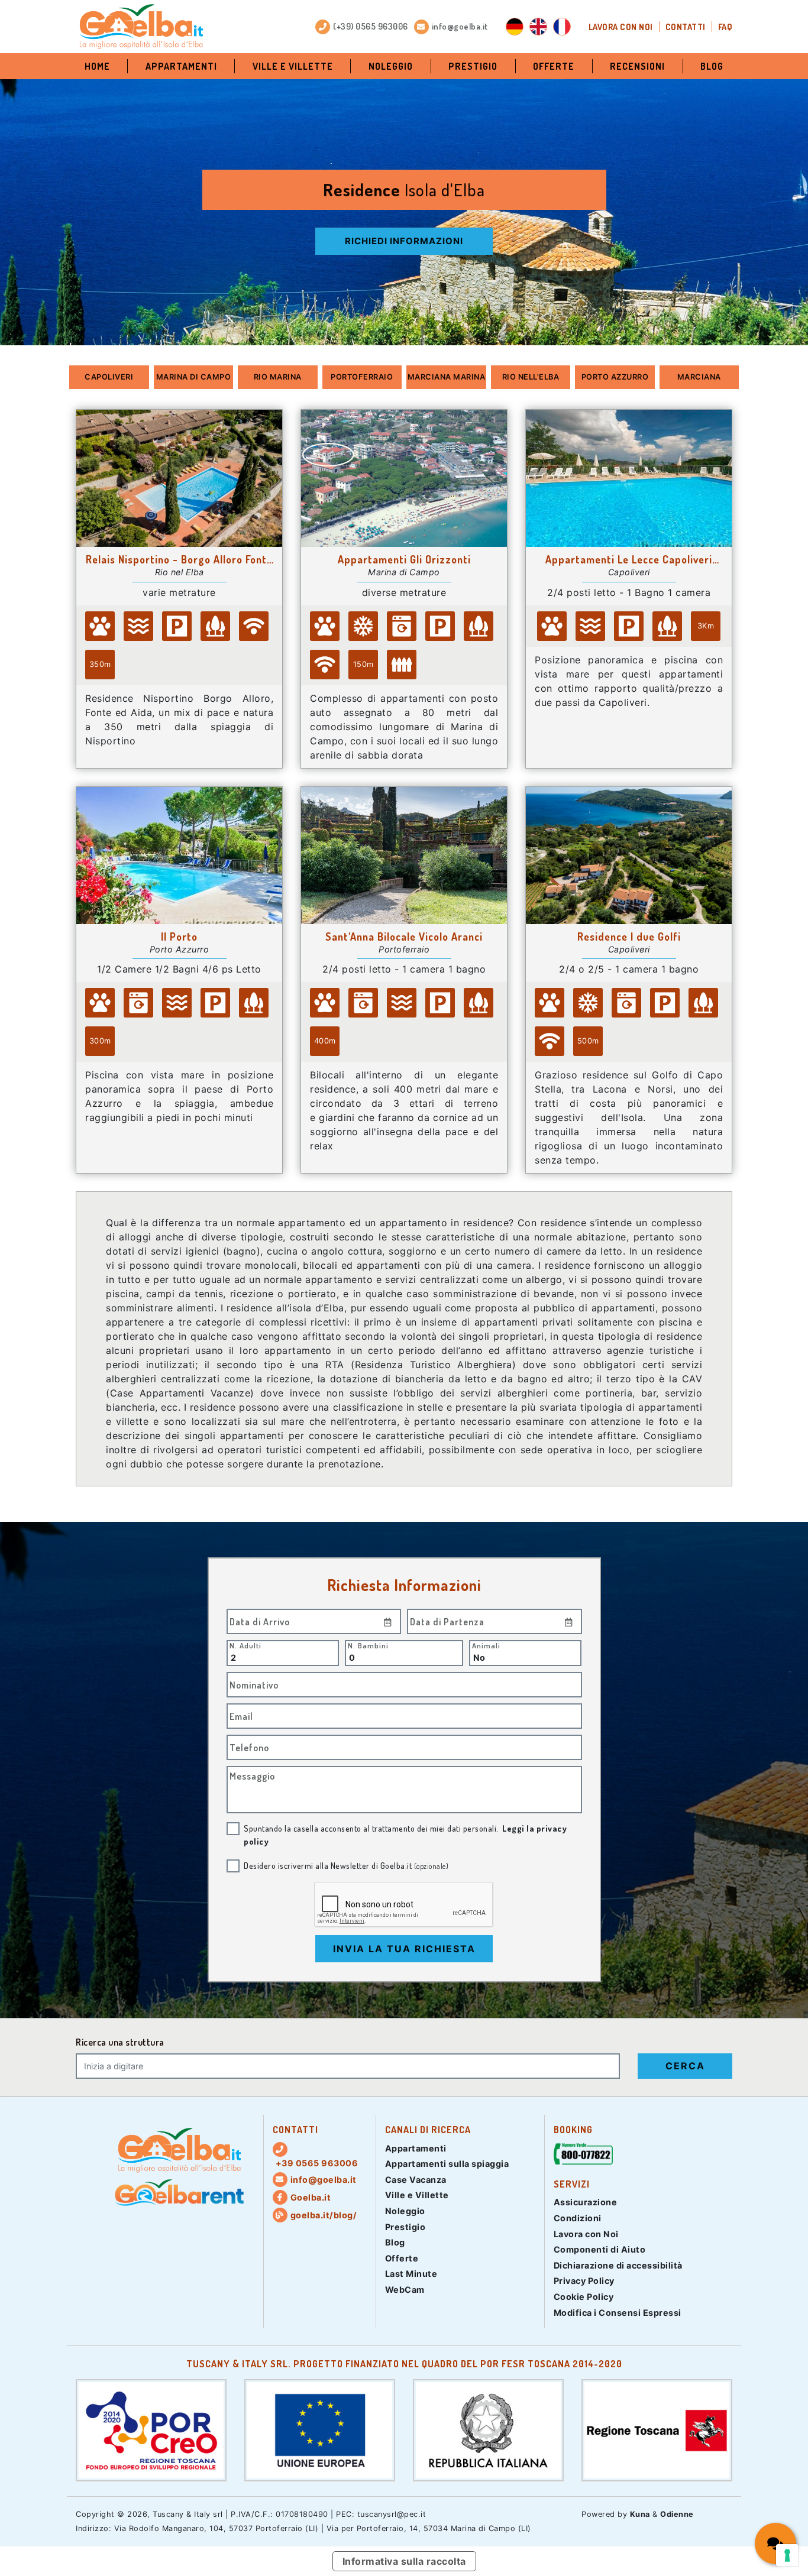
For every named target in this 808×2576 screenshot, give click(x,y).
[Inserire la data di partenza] (569, 1621)
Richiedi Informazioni (404, 241)
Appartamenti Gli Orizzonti (404, 559)
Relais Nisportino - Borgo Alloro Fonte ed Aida (179, 559)
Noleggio (391, 66)
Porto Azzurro (615, 377)
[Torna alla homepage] (141, 27)
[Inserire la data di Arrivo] (388, 1621)
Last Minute (411, 2274)
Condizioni (578, 2218)
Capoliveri (109, 377)
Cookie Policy (584, 2297)
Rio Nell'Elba (531, 377)
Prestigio (473, 66)
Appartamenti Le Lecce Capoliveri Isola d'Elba (629, 559)
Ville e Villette (293, 66)
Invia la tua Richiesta (404, 1949)
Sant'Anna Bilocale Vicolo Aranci (404, 937)
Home (97, 66)
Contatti (686, 27)
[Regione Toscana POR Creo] (151, 2429)
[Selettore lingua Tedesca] (515, 27)
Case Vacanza (416, 2180)
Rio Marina (278, 377)
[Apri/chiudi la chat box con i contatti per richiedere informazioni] (775, 2543)
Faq (725, 27)
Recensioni (637, 66)
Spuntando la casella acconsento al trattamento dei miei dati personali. (405, 1835)
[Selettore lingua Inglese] (538, 27)
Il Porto (179, 937)
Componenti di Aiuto (600, 2249)
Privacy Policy (584, 2281)
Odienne (677, 2514)
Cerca (685, 2066)
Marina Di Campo (194, 377)
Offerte (554, 66)
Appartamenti (181, 66)
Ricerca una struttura (120, 2042)
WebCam (405, 2290)
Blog (712, 66)
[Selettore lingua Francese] (562, 27)
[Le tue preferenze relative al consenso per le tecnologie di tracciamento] (787, 2555)
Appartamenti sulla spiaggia (447, 2164)
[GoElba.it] (179, 2150)
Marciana (699, 377)
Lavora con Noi (621, 27)
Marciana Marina (447, 377)
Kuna (640, 2514)
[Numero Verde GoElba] (583, 2156)
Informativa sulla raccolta (404, 2561)
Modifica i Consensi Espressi (618, 2313)
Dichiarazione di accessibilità (618, 2265)
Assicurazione (586, 2202)
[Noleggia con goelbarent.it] (179, 2193)
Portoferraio (362, 377)
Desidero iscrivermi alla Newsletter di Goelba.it (346, 1865)
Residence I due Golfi (629, 937)
